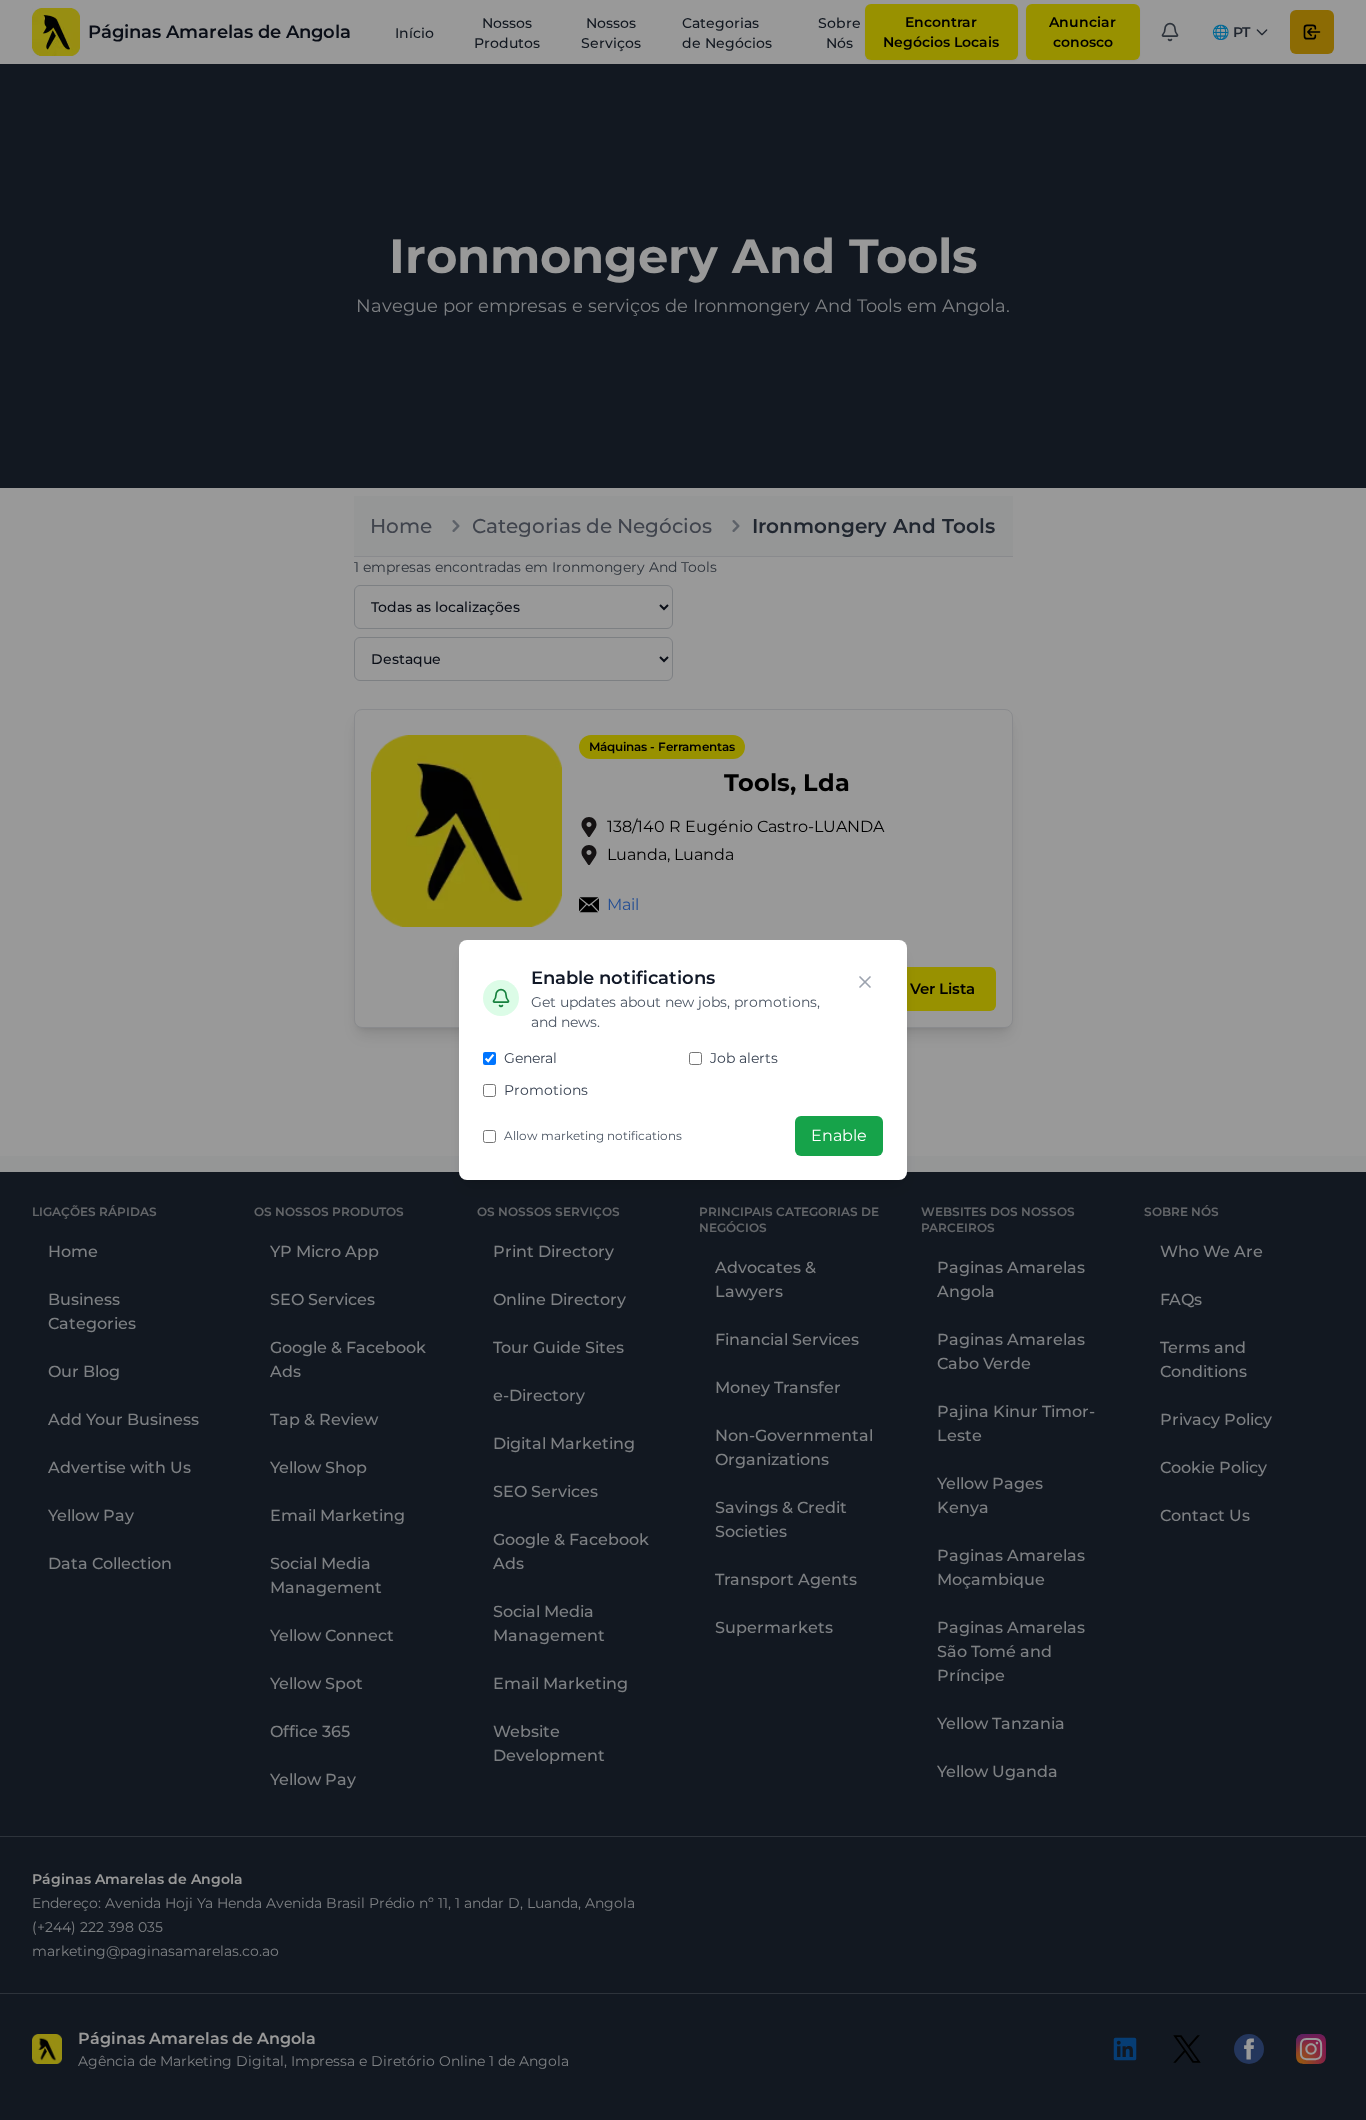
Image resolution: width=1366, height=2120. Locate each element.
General (530, 1058)
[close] (865, 982)
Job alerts (744, 1058)
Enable (839, 1135)
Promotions (546, 1090)
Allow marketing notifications (593, 1135)
